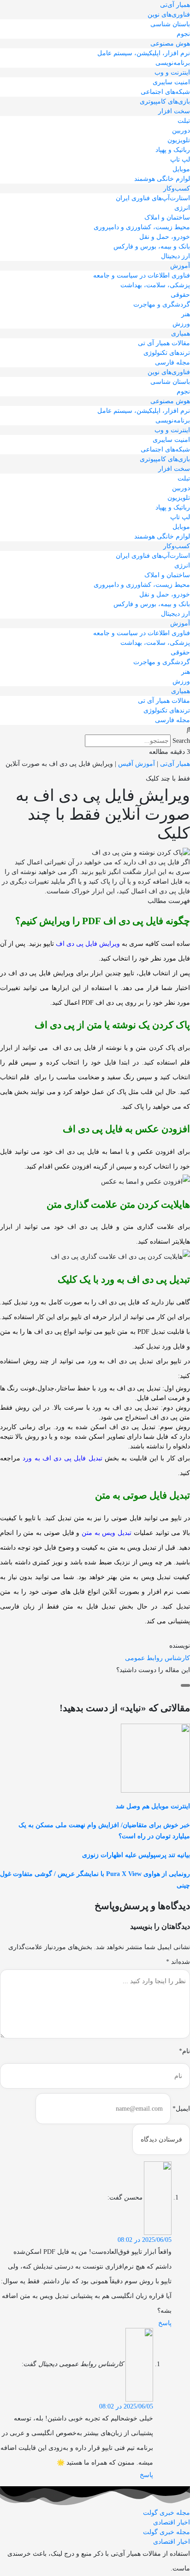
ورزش (181, 324)
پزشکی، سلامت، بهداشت (155, 285)
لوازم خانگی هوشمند (162, 179)
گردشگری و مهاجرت (162, 304)
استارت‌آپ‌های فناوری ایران (153, 198)
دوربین (181, 130)
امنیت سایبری (171, 82)
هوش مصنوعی (170, 43)
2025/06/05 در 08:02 (145, 2240)
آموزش (180, 266)
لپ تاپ (180, 159)
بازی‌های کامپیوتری (165, 101)
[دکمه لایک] (185, 1685)
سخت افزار (174, 111)
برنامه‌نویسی (173, 63)
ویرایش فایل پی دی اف (88, 944)
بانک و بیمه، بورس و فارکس (152, 246)
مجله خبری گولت (166, 2513)
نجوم (183, 34)
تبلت (184, 121)
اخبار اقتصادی (172, 2522)
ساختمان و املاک (167, 217)
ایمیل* (181, 2109)
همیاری (181, 333)
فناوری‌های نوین (169, 14)
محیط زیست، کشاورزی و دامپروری (142, 227)
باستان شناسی (170, 24)
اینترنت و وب (172, 72)
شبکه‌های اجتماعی (165, 92)
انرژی (182, 208)
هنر (186, 314)
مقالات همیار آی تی (164, 343)
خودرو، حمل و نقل (165, 237)
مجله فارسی (172, 362)
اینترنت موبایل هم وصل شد (153, 1806)
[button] (95, 730)
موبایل (181, 169)
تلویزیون (179, 140)
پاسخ (165, 2323)
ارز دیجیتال (175, 256)
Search (181, 741)
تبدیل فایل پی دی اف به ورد (62, 1458)
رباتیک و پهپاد (173, 150)
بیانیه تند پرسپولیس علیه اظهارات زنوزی (136, 1855)
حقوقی (180, 295)
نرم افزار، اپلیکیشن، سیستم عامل (144, 53)
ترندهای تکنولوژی (167, 353)
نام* (184, 2051)
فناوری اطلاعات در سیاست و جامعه (142, 275)
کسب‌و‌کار (177, 188)
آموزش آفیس (137, 764)
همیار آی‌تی (175, 5)
